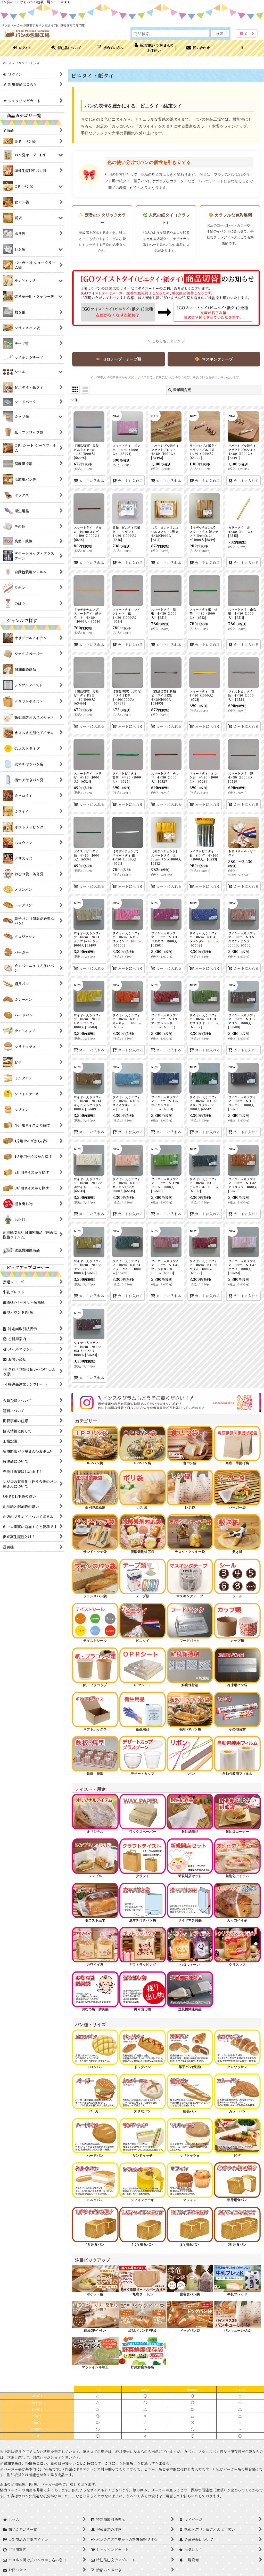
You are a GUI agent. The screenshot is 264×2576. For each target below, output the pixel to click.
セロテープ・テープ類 (118, 359)
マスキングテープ (214, 359)
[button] (242, 48)
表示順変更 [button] (182, 390)
